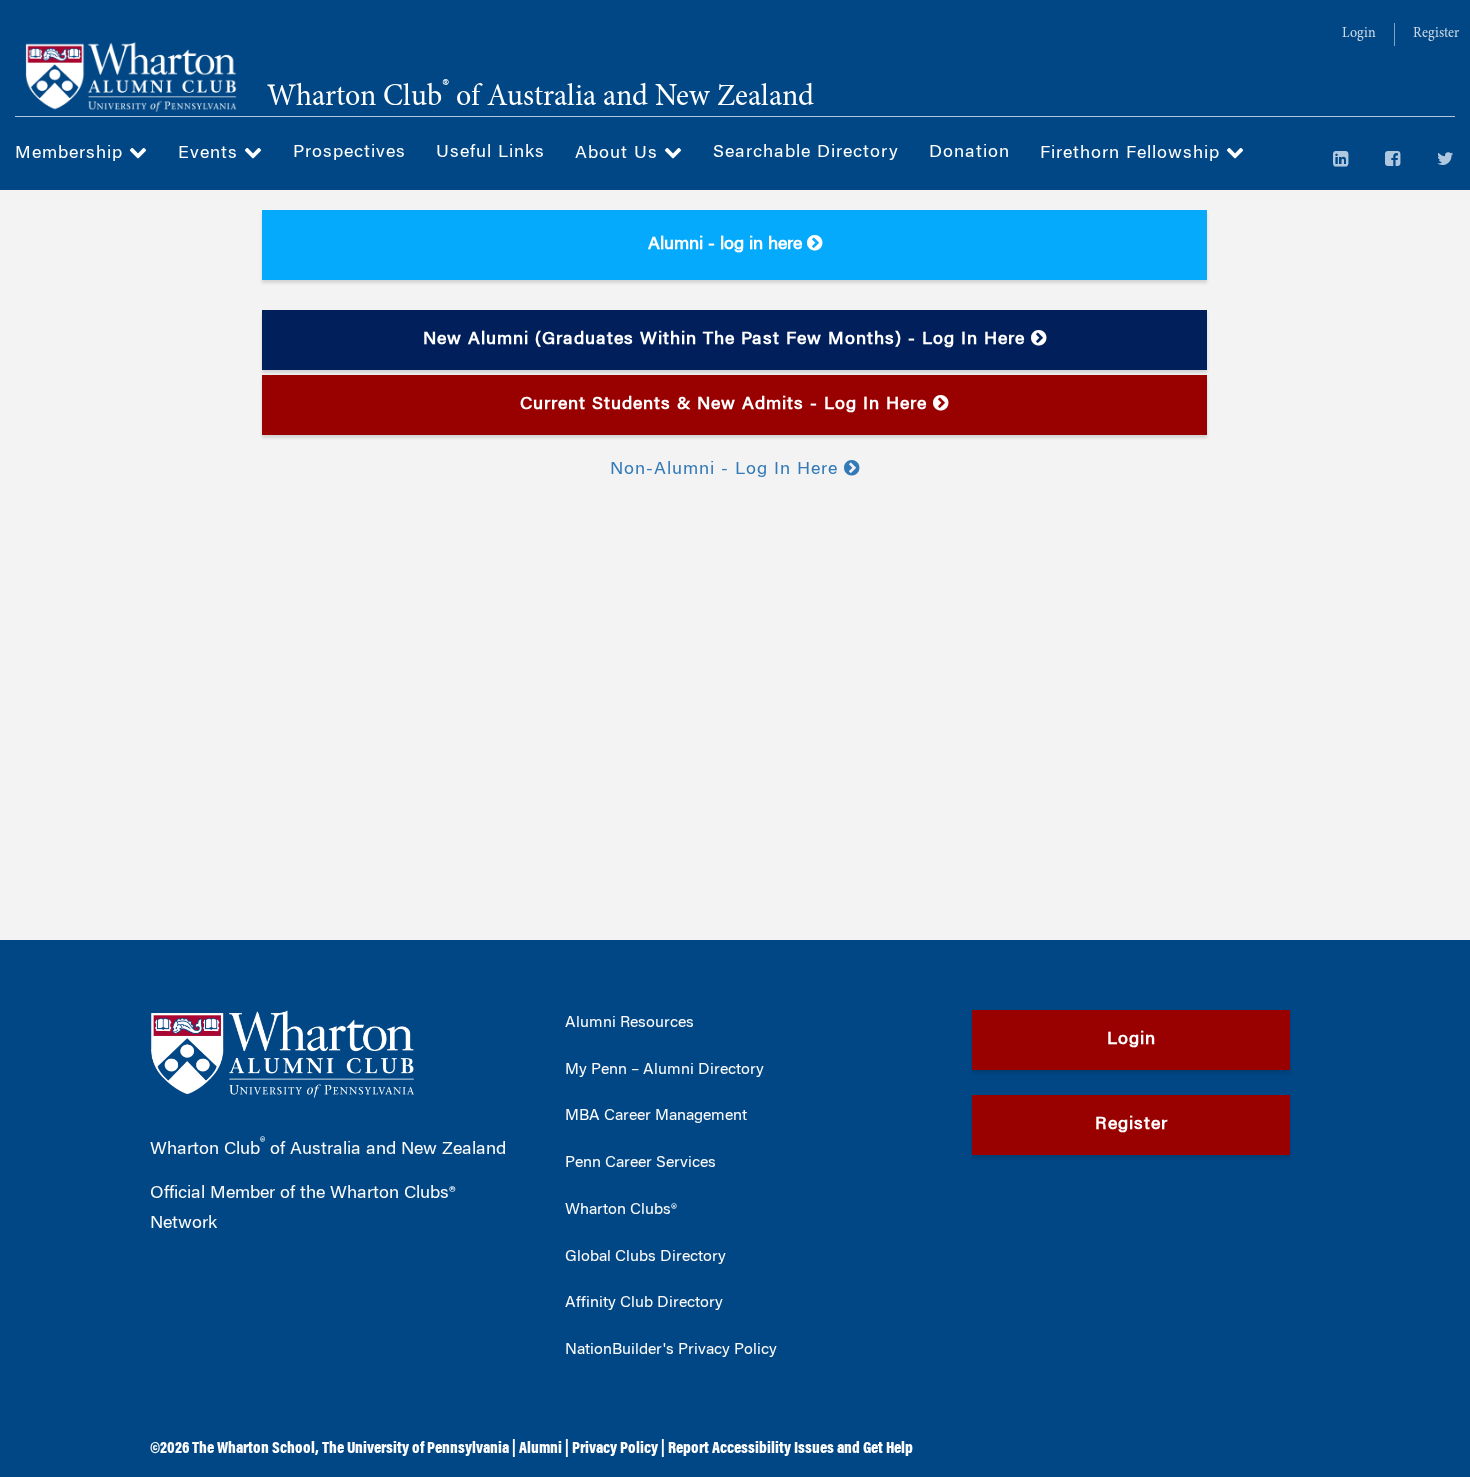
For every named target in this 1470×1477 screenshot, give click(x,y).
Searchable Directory (806, 153)
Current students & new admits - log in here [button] (726, 405)
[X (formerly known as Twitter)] (1446, 161)
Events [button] (211, 154)
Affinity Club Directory (644, 1303)
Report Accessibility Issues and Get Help (790, 1449)
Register (1436, 34)
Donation (969, 153)
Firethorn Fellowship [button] (1133, 154)
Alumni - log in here (727, 245)
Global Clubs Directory (645, 1257)
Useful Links (490, 153)
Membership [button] (72, 154)
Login (1359, 34)
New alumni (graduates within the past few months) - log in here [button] (727, 340)
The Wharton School (253, 1449)
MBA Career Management (656, 1116)
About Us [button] (619, 154)
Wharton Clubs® (621, 1210)
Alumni (540, 1449)
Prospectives (349, 153)
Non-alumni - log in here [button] (727, 470)
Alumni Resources (629, 1023)
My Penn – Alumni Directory (664, 1070)
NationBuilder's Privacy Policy (671, 1350)
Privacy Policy (615, 1449)
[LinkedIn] (1341, 161)
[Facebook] (1393, 161)
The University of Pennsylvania (415, 1449)
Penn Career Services (640, 1163)
